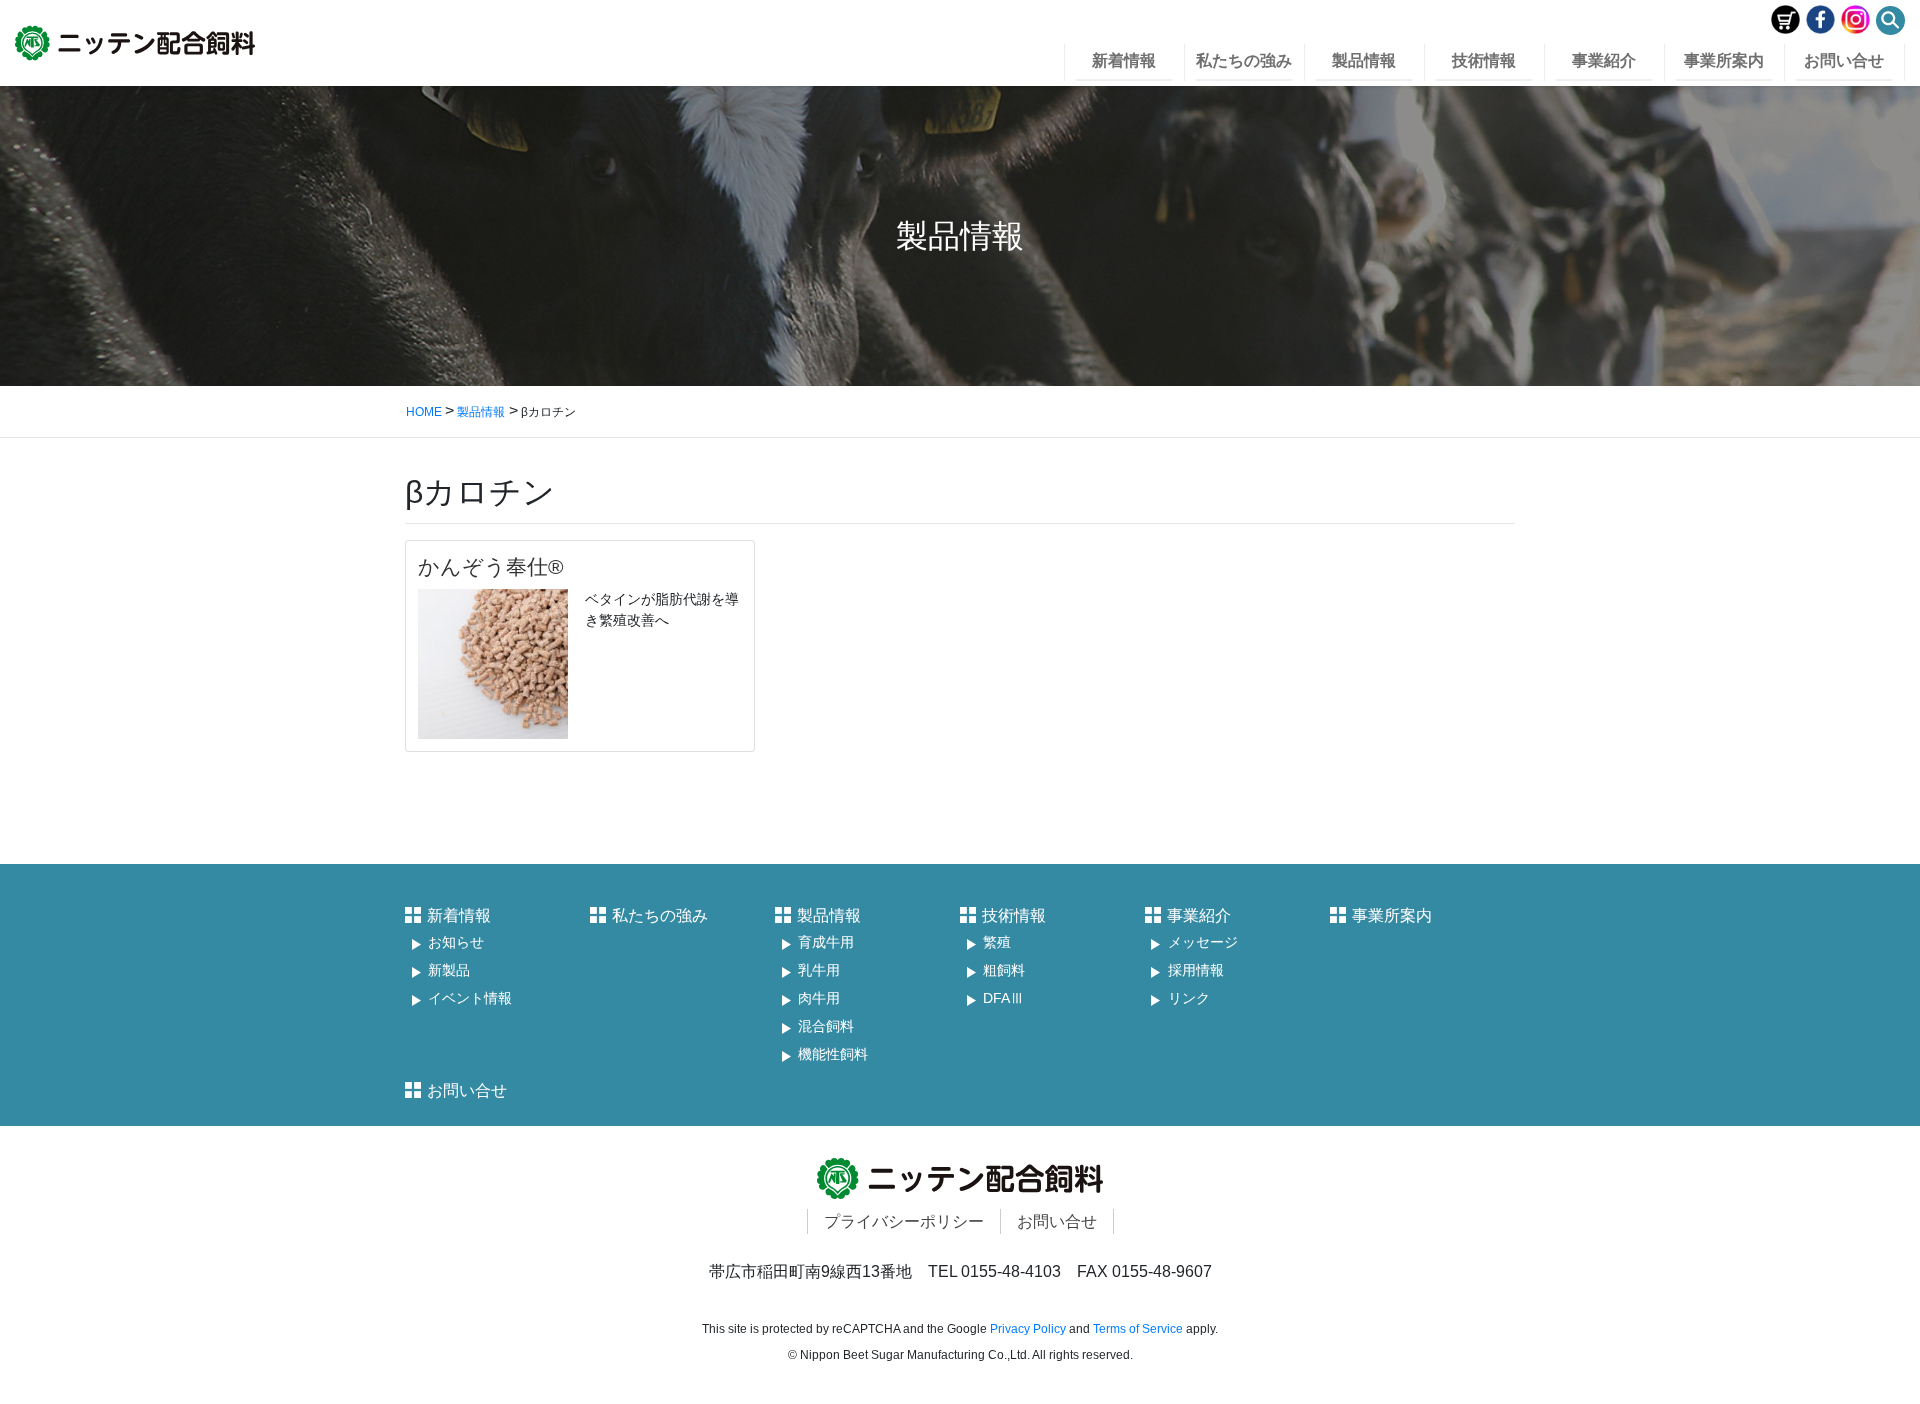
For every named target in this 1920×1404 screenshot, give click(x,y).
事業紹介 (1199, 915)
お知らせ (456, 942)
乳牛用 (819, 970)
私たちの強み (660, 915)
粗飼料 (1004, 970)
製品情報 (829, 915)
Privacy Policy (1028, 1329)
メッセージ (1203, 942)
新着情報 (459, 915)
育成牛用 (826, 942)
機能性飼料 (833, 1054)
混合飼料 (826, 1026)
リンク (1189, 998)
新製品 (449, 970)
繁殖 (997, 942)
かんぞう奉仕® (490, 566)
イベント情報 (470, 998)
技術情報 (1014, 915)
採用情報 (1196, 970)
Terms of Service (1138, 1329)
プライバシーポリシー (904, 1221)
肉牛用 (819, 998)
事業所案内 (1392, 915)
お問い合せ (467, 1090)
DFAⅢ (1003, 998)
